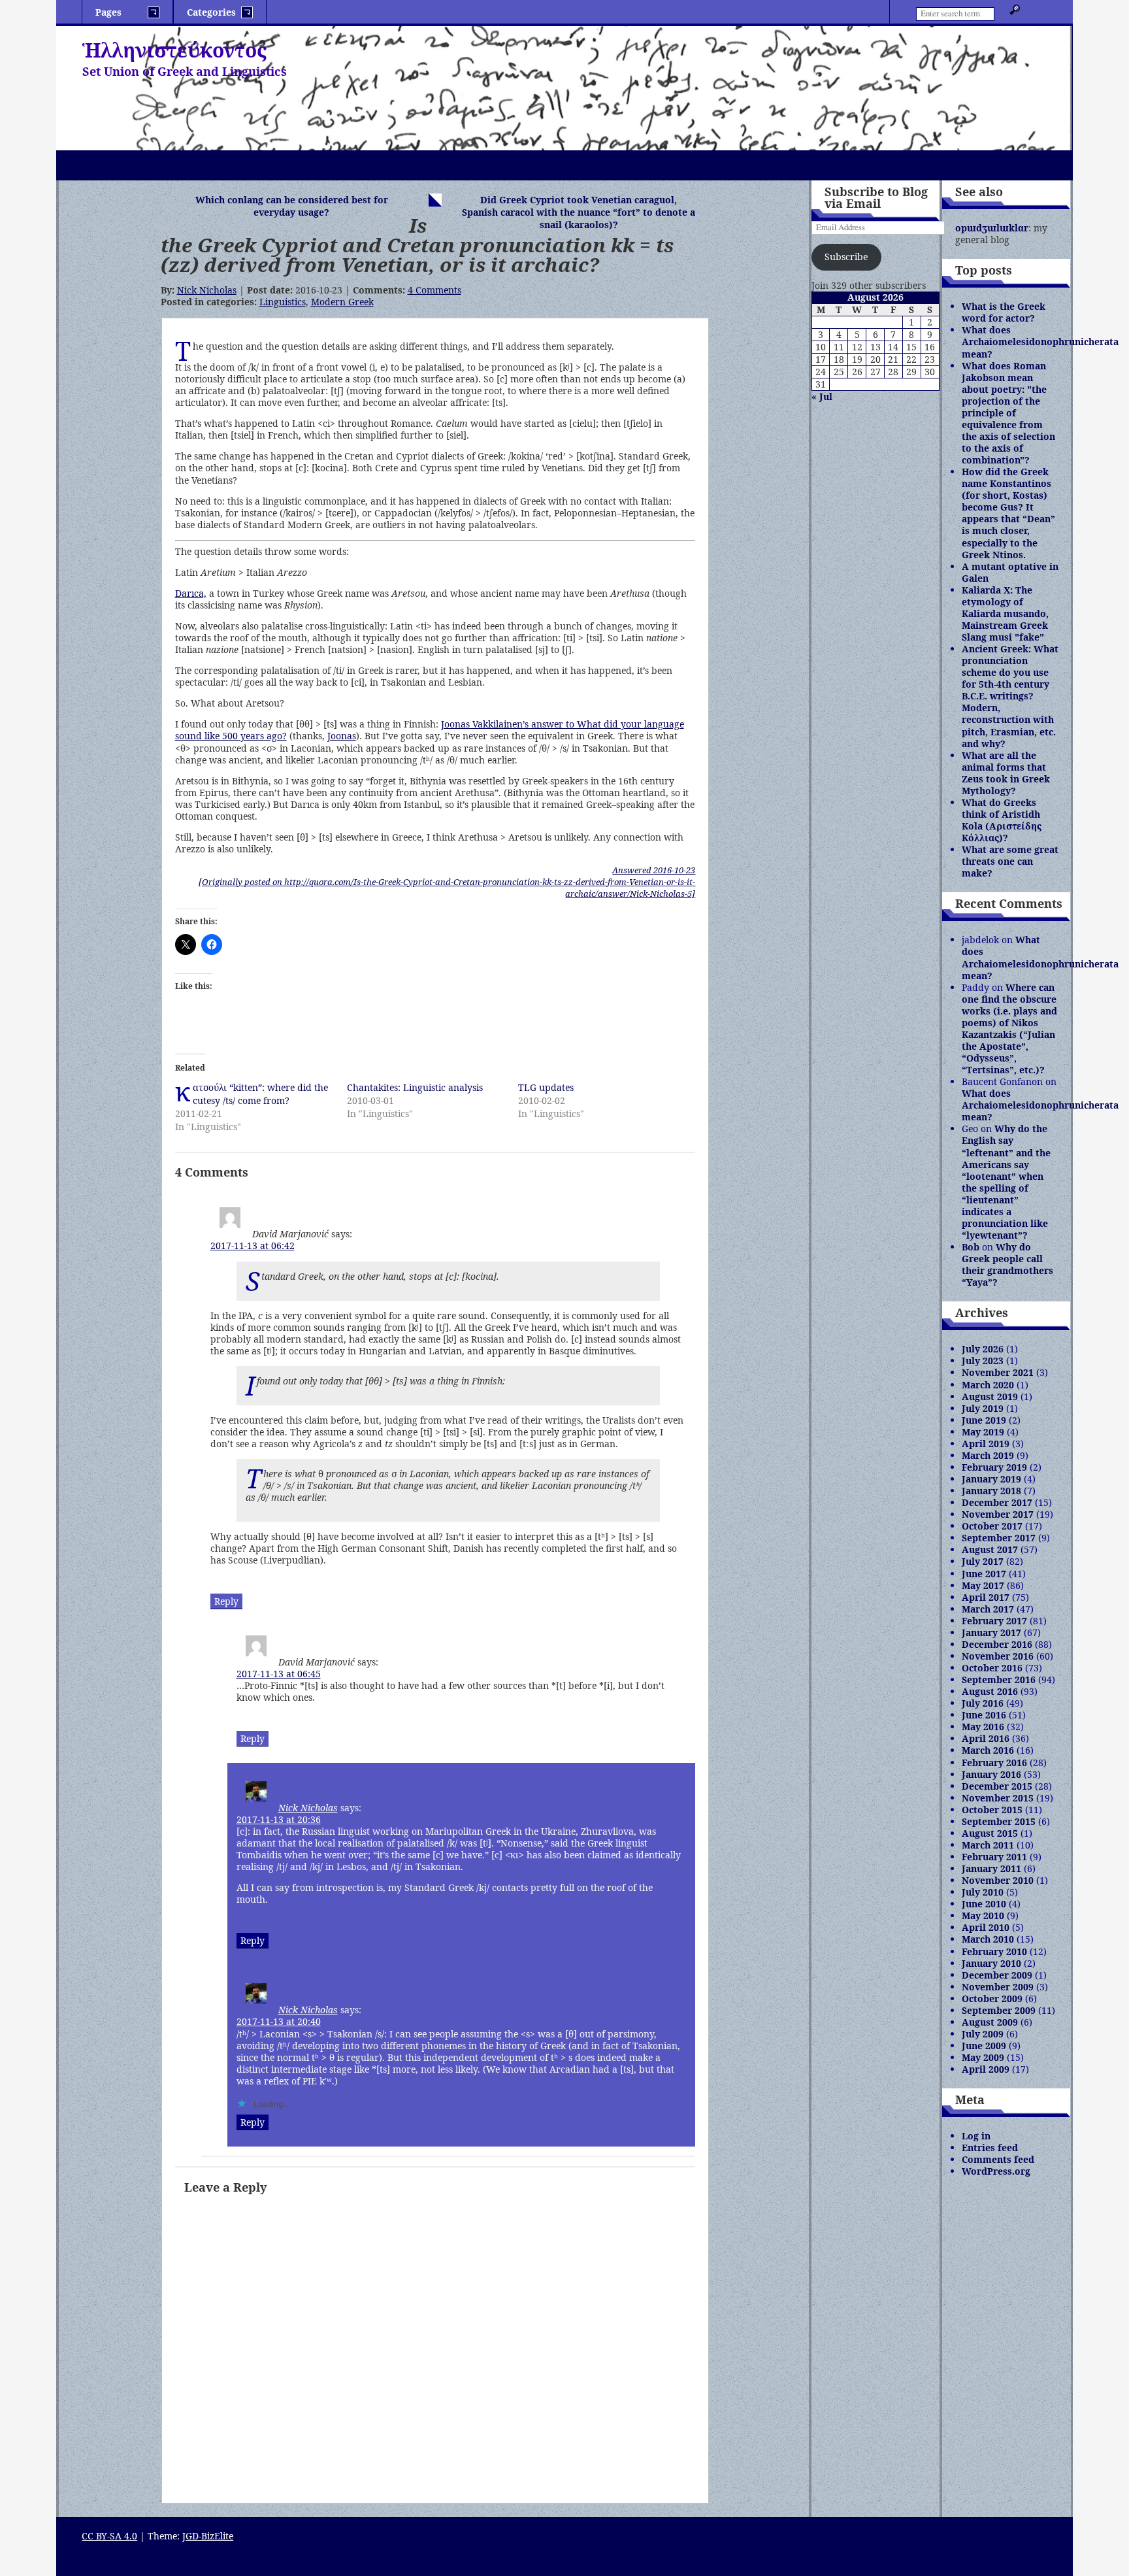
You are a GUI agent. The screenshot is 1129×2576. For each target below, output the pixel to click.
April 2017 (986, 1597)
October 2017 (992, 1526)
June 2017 (984, 1574)
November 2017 (998, 1514)
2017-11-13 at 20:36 (279, 1819)
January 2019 (991, 1479)
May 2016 (983, 1727)
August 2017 (990, 1549)
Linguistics (283, 302)
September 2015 (999, 1821)
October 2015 (992, 1810)
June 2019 (984, 1420)
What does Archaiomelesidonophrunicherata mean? (1040, 342)
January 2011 (991, 1868)
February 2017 (994, 1621)
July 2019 (983, 1408)
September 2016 (999, 1680)
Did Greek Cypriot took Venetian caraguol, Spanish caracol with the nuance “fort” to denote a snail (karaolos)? (579, 212)
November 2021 (998, 1372)
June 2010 (984, 1904)
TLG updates (546, 1087)
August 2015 (990, 1833)
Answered (654, 870)
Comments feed (998, 2159)
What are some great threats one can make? (1010, 861)
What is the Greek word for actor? (1004, 312)
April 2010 (986, 1927)
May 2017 (983, 1585)
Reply (226, 1601)
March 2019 (988, 1455)
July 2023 (983, 1361)
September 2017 (999, 1538)
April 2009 (986, 2069)
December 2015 (997, 1786)
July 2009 (983, 2034)
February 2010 (994, 1951)
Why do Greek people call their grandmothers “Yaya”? (1007, 1264)
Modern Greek (342, 302)
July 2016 (983, 1703)
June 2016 (984, 1715)
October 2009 (992, 1999)
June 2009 (984, 2046)
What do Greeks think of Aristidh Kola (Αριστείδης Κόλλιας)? (1002, 820)
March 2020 (988, 1385)
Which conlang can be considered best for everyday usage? (292, 206)
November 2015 (998, 1798)
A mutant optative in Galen (1010, 572)
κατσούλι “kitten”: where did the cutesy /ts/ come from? (260, 1094)
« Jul (822, 396)
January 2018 (991, 1491)
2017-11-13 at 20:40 (279, 2021)
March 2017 (988, 1609)
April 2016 (986, 1738)
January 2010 (991, 1963)
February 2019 (994, 1467)
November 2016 (998, 1656)
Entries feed (990, 2148)
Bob (971, 1247)
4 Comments (434, 290)
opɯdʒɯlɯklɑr (992, 228)
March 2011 (988, 1845)
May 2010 (983, 1915)
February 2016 (994, 1763)
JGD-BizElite (208, 2536)
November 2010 (998, 1880)
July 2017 (983, 1561)
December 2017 (997, 1502)
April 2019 (986, 1444)
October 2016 (992, 1668)
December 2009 (997, 1975)
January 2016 (991, 1774)
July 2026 (983, 1349)
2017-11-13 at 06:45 (279, 1674)
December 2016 (997, 1644)
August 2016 (990, 1691)
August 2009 (990, 2022)
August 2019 (990, 1397)
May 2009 (983, 2057)
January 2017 (991, 1632)
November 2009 (998, 1987)
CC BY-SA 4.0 (109, 2536)
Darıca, (191, 593)
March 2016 (988, 1750)
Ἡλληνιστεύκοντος (174, 50)
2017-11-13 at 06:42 (253, 1246)
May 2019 (983, 1432)
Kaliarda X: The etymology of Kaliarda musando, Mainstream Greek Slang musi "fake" (1005, 613)
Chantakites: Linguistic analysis (415, 1087)
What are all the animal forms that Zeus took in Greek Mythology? (1006, 773)
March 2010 (988, 1939)
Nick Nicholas (207, 290)
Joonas (342, 736)
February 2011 (994, 1857)
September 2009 (999, 2010)
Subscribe (846, 257)
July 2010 (983, 1892)
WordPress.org (996, 2171)
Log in (976, 2136)
